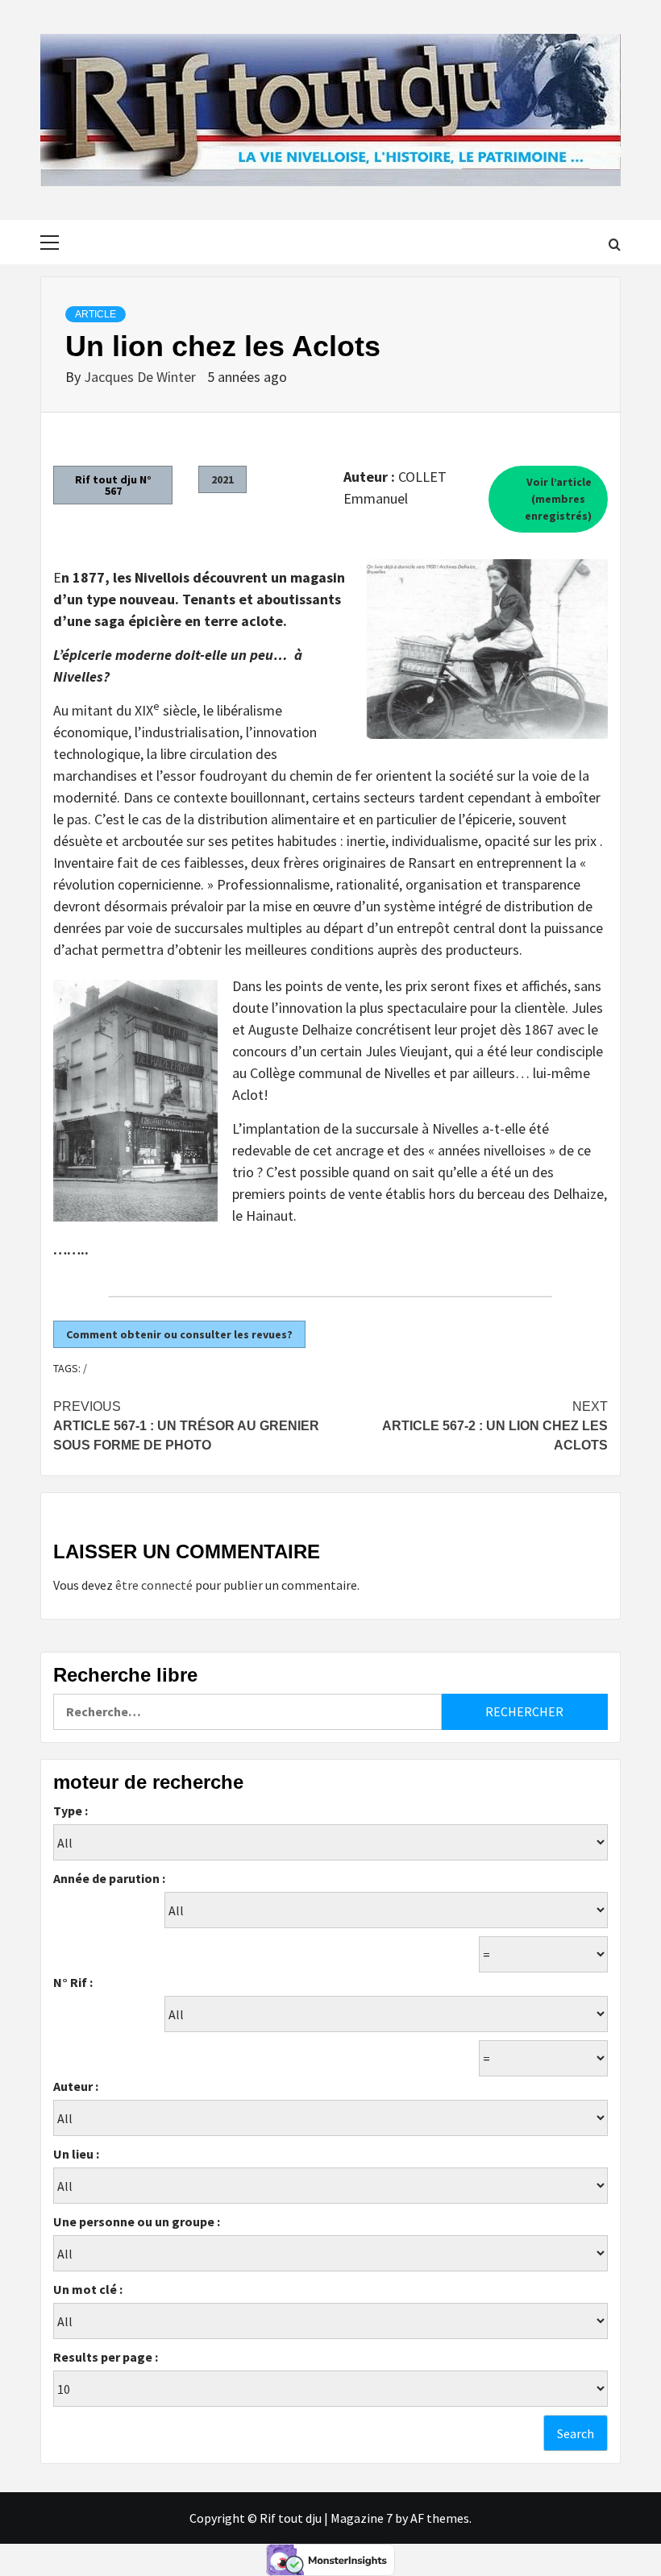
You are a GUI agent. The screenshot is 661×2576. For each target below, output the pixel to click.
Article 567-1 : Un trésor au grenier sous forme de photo (186, 1426)
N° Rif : (73, 1982)
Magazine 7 (362, 2518)
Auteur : (76, 2086)
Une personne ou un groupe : (137, 2221)
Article (96, 314)
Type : (71, 1811)
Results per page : (106, 2357)
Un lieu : (76, 2154)
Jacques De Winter (141, 377)
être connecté (154, 1585)
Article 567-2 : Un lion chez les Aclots (495, 1426)
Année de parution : (109, 1878)
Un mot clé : (88, 2289)
